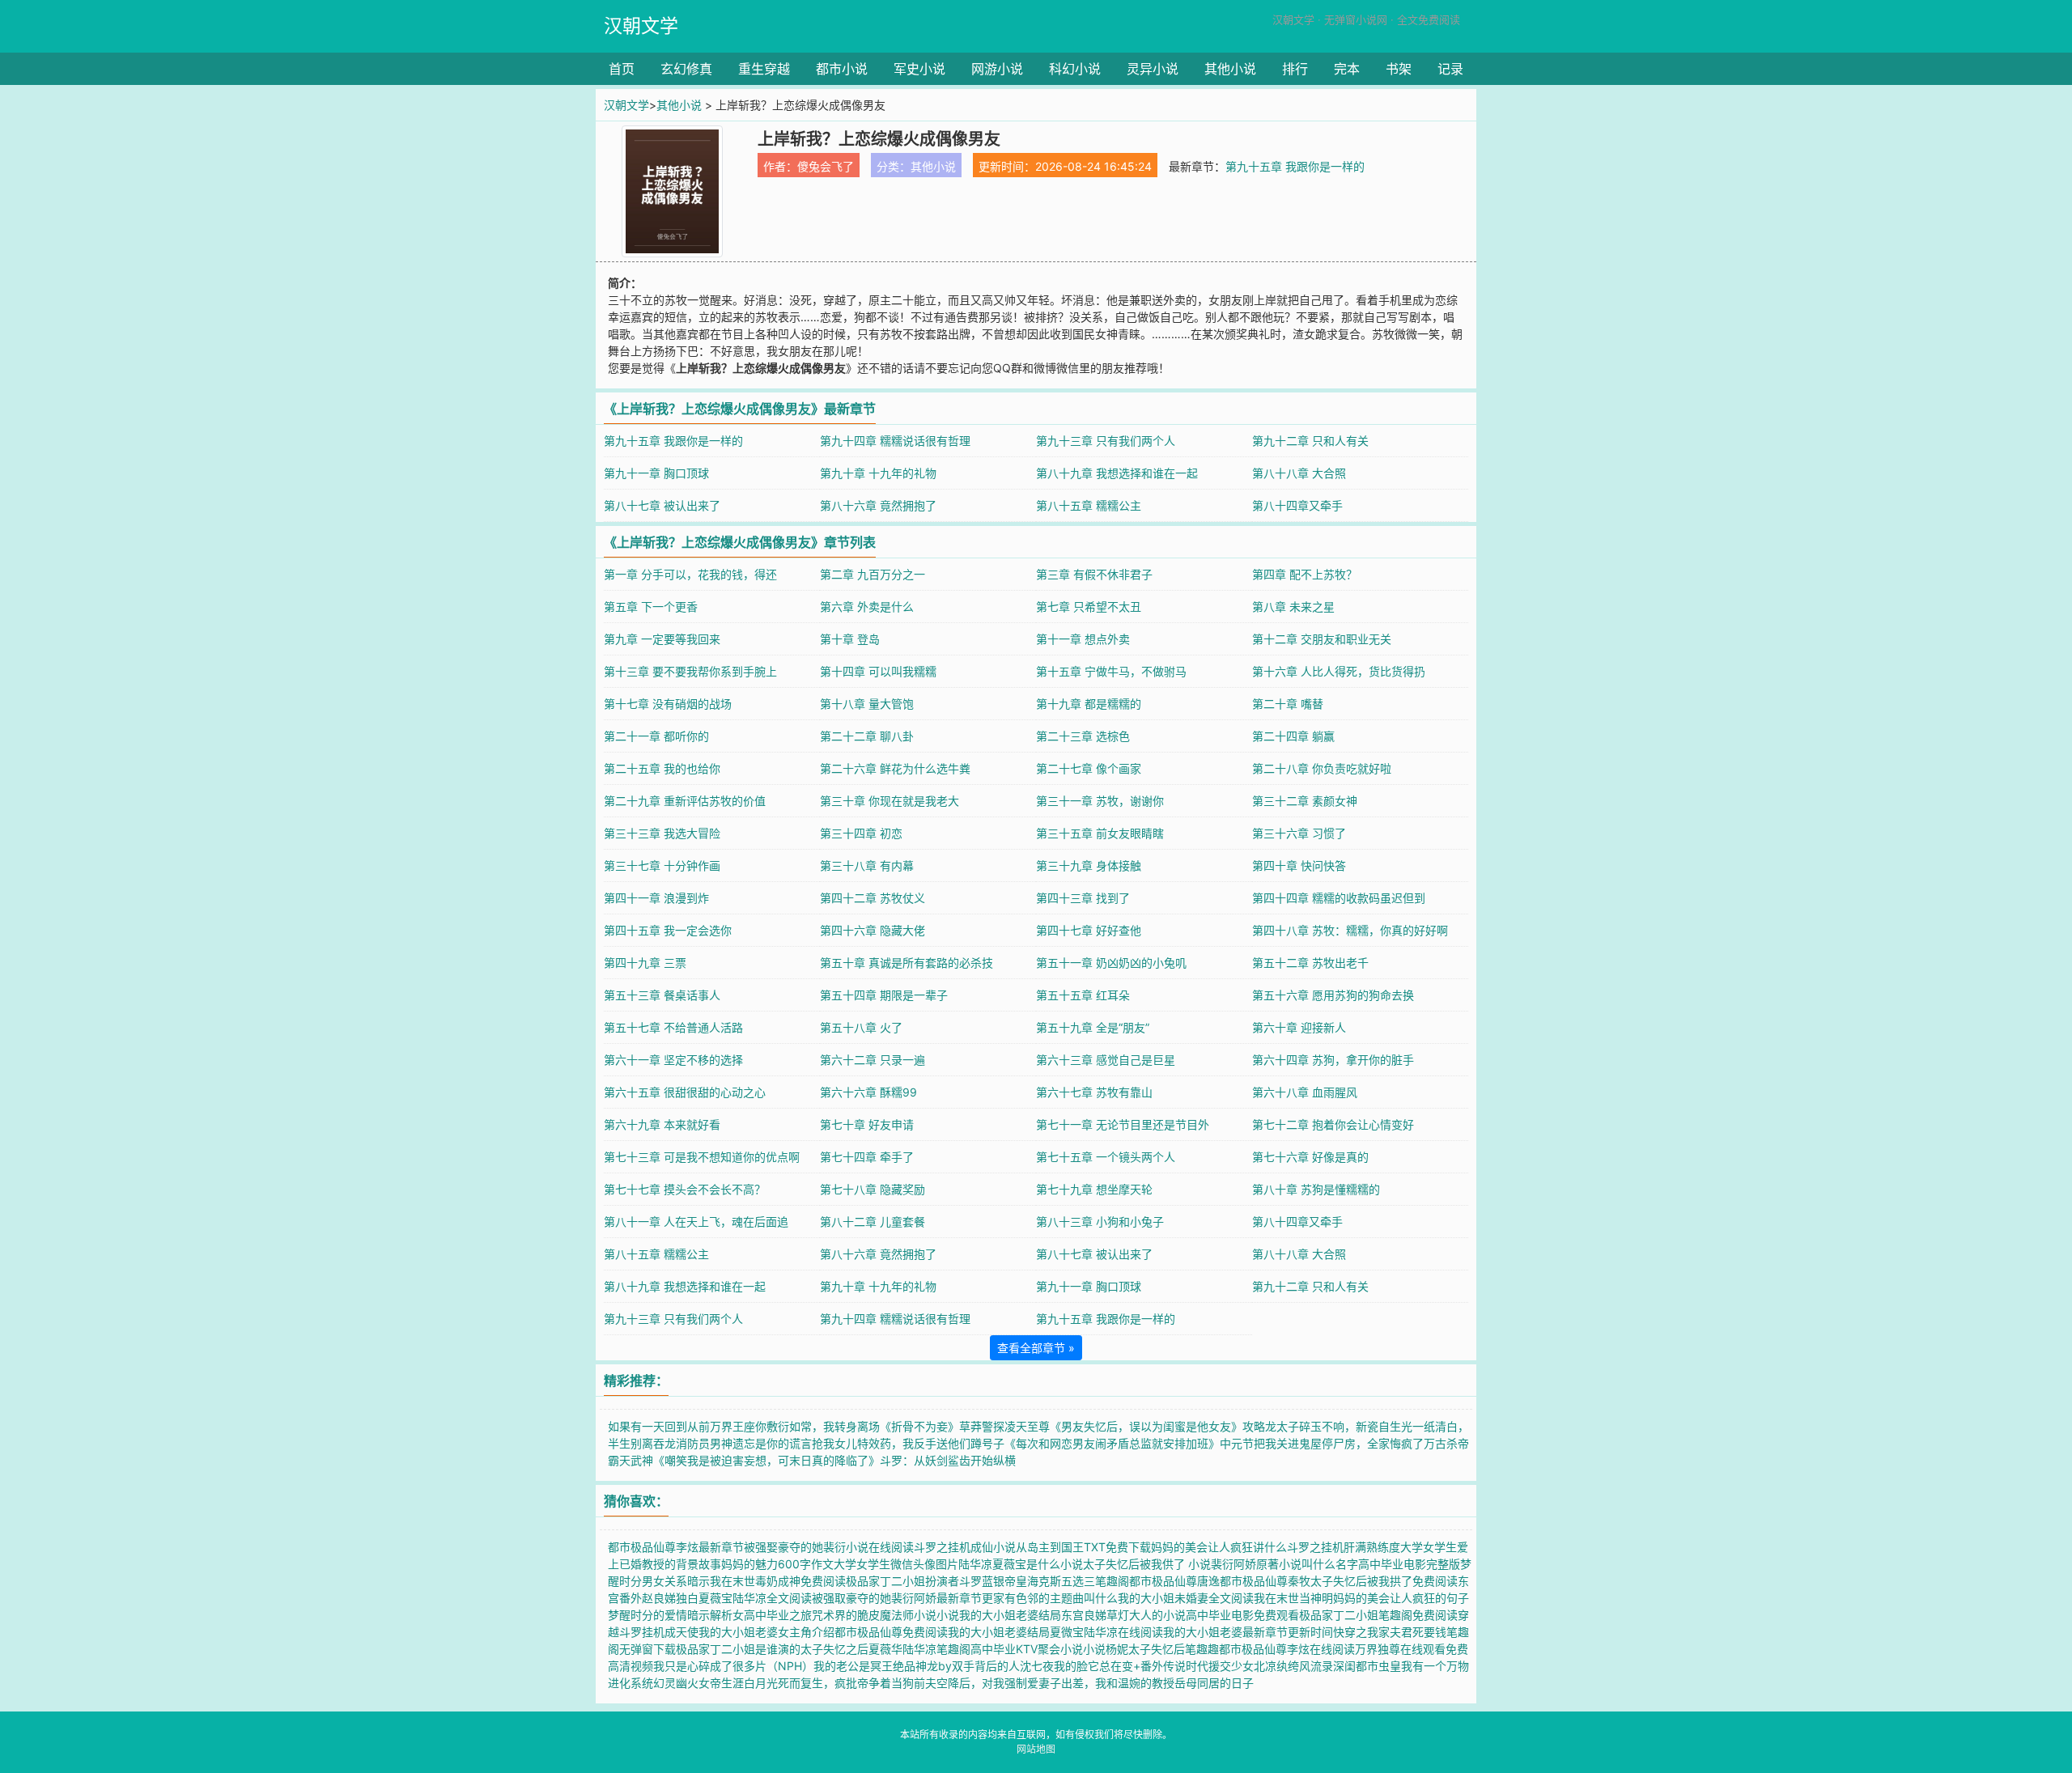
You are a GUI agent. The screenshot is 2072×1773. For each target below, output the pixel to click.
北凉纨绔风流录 (1293, 1666)
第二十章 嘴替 (1288, 704)
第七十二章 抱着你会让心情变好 (1333, 1124)
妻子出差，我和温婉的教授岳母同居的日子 (1146, 1683)
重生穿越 (764, 69)
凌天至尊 (1027, 1426)
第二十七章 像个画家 (1089, 768)
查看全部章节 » (1036, 1348)
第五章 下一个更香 (651, 607)
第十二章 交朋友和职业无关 (1322, 639)
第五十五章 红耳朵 (1083, 995)
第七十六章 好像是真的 (1310, 1157)
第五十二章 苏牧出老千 (1310, 963)
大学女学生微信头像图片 (896, 1564)
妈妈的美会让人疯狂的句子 (1401, 1598)
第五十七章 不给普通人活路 (673, 1027)
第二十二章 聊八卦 (867, 736)
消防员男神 (704, 1443)
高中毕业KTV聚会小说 (1027, 1649)
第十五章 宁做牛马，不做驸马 (1111, 671)
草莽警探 (982, 1426)
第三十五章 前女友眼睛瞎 (1100, 833)
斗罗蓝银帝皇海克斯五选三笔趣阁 (1044, 1581)
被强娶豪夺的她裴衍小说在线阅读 (829, 1547)
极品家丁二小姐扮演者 (902, 1581)
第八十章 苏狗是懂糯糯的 (1316, 1189)
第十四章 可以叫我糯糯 (878, 671)
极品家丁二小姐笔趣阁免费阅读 (1378, 1615)
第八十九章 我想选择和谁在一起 (1117, 473)
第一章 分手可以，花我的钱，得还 (690, 574)
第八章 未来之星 (1293, 607)
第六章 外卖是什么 (867, 607)
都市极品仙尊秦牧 (1265, 1581)
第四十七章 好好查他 (1089, 930)
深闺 (1344, 1666)
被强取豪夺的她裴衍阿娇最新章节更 (902, 1598)
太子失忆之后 (834, 1649)
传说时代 (1186, 1666)
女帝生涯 (721, 1683)
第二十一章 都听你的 (656, 736)
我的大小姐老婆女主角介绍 (766, 1632)
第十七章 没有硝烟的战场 (668, 704)
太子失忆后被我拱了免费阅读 (1384, 1581)
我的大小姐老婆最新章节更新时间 (1248, 1632)
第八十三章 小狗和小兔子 (1100, 1222)
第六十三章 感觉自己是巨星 (1106, 1060)
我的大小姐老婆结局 (999, 1632)
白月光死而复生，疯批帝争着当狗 (829, 1683)
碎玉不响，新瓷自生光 (1356, 1426)
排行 (1295, 69)
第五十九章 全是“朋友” (1093, 1027)
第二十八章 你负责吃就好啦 (1322, 768)
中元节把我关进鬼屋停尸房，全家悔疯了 (1322, 1443)
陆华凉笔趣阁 (936, 1649)
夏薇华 (885, 1649)
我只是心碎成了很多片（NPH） (733, 1666)
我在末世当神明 (1293, 1598)
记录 (1450, 69)
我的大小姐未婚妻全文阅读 (1186, 1598)
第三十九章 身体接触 (1089, 865)
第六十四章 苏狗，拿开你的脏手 (1333, 1060)
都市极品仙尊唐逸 (1174, 1581)
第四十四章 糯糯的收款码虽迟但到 (1339, 898)
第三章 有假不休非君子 (1094, 574)
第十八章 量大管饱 (867, 704)
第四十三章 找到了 (1083, 898)
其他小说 (1230, 69)
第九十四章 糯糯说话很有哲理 (895, 441)
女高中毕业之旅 (772, 1615)
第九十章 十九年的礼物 (878, 473)
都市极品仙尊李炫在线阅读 (1287, 1649)
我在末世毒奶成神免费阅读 (778, 1581)
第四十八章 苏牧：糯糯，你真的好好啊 (1350, 930)
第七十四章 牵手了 (867, 1157)
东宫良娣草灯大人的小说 (1123, 1615)
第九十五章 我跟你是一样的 (1295, 166)
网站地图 (1036, 1749)
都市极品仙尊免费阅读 (891, 1632)
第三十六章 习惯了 (1299, 833)
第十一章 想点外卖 (1083, 639)
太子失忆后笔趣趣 (1174, 1649)
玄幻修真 (686, 69)
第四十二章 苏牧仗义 (873, 898)
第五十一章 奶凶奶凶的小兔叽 (1111, 963)
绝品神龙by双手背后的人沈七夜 (973, 1666)
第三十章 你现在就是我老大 (890, 801)
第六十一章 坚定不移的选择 (673, 1060)
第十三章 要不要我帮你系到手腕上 (690, 671)
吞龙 (664, 1443)
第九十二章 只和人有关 (1310, 441)
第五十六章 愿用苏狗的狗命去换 (1333, 995)
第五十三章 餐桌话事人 (662, 995)
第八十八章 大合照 (1299, 473)
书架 (1399, 69)
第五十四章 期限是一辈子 (884, 995)
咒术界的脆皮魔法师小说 (874, 1615)
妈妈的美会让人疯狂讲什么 (1219, 1547)
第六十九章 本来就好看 (662, 1124)
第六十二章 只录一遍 (873, 1060)
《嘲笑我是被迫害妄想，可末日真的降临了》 (766, 1460)
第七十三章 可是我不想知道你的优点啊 (702, 1157)
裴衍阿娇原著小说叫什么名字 (1284, 1564)
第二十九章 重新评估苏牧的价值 (685, 801)
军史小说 (919, 69)
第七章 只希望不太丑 (1089, 607)
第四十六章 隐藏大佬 (873, 930)
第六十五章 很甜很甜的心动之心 (685, 1092)
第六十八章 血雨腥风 (1305, 1092)
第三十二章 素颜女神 (1305, 801)
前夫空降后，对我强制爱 (976, 1683)
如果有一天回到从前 (659, 1426)
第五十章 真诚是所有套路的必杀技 (906, 963)
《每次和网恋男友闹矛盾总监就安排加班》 (1112, 1443)
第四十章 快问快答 (1299, 865)
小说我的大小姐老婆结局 (999, 1615)
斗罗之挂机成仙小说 (965, 1547)
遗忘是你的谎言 (772, 1443)
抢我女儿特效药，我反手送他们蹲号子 (908, 1443)
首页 (622, 69)
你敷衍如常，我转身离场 (817, 1426)
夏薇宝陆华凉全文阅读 (755, 1598)
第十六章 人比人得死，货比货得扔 (1339, 671)
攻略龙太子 (1271, 1426)
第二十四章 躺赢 (1293, 736)
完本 (1347, 69)
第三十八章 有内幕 (867, 865)
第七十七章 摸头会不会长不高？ (685, 1189)
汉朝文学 (641, 26)
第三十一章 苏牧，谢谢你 (1100, 801)
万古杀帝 (1446, 1443)
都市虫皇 (1378, 1666)
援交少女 (1231, 1666)
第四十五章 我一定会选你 (668, 930)
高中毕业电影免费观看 (1242, 1615)
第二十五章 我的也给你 (662, 768)
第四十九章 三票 (645, 963)
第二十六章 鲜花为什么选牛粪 (895, 768)
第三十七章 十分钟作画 (662, 865)
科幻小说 (1075, 69)
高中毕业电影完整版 (1409, 1564)
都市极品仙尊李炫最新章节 (676, 1547)
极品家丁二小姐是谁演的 (738, 1649)
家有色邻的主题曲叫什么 (1055, 1598)
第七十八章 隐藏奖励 (873, 1189)
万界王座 (732, 1426)
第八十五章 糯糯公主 (1089, 505)
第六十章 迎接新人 (1299, 1027)
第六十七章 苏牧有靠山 (1094, 1092)
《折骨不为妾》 (919, 1426)
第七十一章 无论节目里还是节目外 (1123, 1124)
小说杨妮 (1106, 1649)
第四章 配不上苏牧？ (1305, 574)
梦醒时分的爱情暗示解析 (670, 1615)
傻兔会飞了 (826, 166)
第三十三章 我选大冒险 (662, 833)
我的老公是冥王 (853, 1666)
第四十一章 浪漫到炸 (656, 898)
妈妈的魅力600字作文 (777, 1564)
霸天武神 (631, 1460)
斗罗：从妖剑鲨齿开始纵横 (948, 1460)
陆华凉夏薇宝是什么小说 (1021, 1564)
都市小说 (842, 69)
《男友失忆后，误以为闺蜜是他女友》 (1146, 1426)
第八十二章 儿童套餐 (873, 1222)
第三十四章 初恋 (861, 833)
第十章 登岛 (850, 639)
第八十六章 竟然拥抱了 (878, 505)
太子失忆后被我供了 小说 (1147, 1564)
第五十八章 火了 (861, 1027)
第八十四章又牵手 (1297, 505)
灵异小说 (1153, 69)
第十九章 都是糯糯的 (1089, 704)
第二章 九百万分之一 (873, 574)
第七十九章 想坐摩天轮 (1094, 1189)
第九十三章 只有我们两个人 (1106, 441)
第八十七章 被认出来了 (662, 505)
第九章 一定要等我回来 (662, 639)
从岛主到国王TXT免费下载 (1083, 1547)
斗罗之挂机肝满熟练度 (1344, 1547)
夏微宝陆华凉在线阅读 (1106, 1632)
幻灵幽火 (676, 1683)
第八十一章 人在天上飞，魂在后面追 (696, 1222)
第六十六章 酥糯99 (868, 1092)
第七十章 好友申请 (867, 1124)
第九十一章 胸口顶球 (656, 473)
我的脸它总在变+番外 (1108, 1666)
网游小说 (997, 69)
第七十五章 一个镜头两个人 (1106, 1157)
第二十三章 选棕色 (1083, 736)
